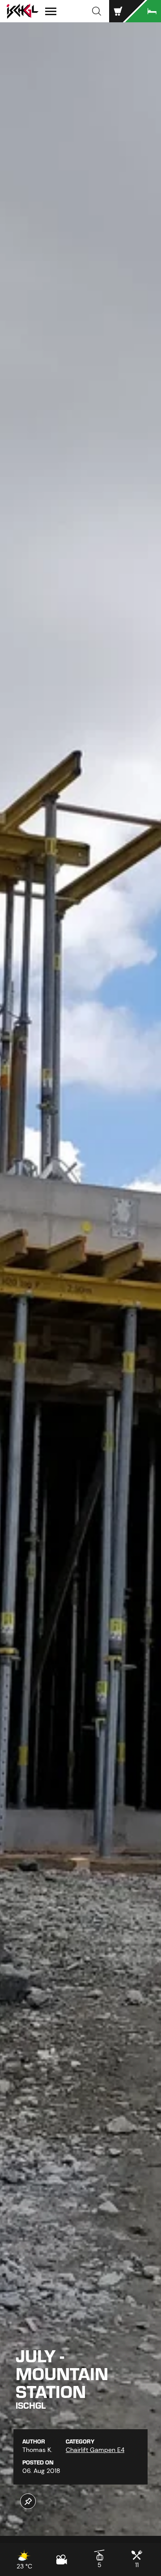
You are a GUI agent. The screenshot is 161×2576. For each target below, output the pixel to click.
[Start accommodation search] (143, 11)
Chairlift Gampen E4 (95, 2450)
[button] (97, 11)
